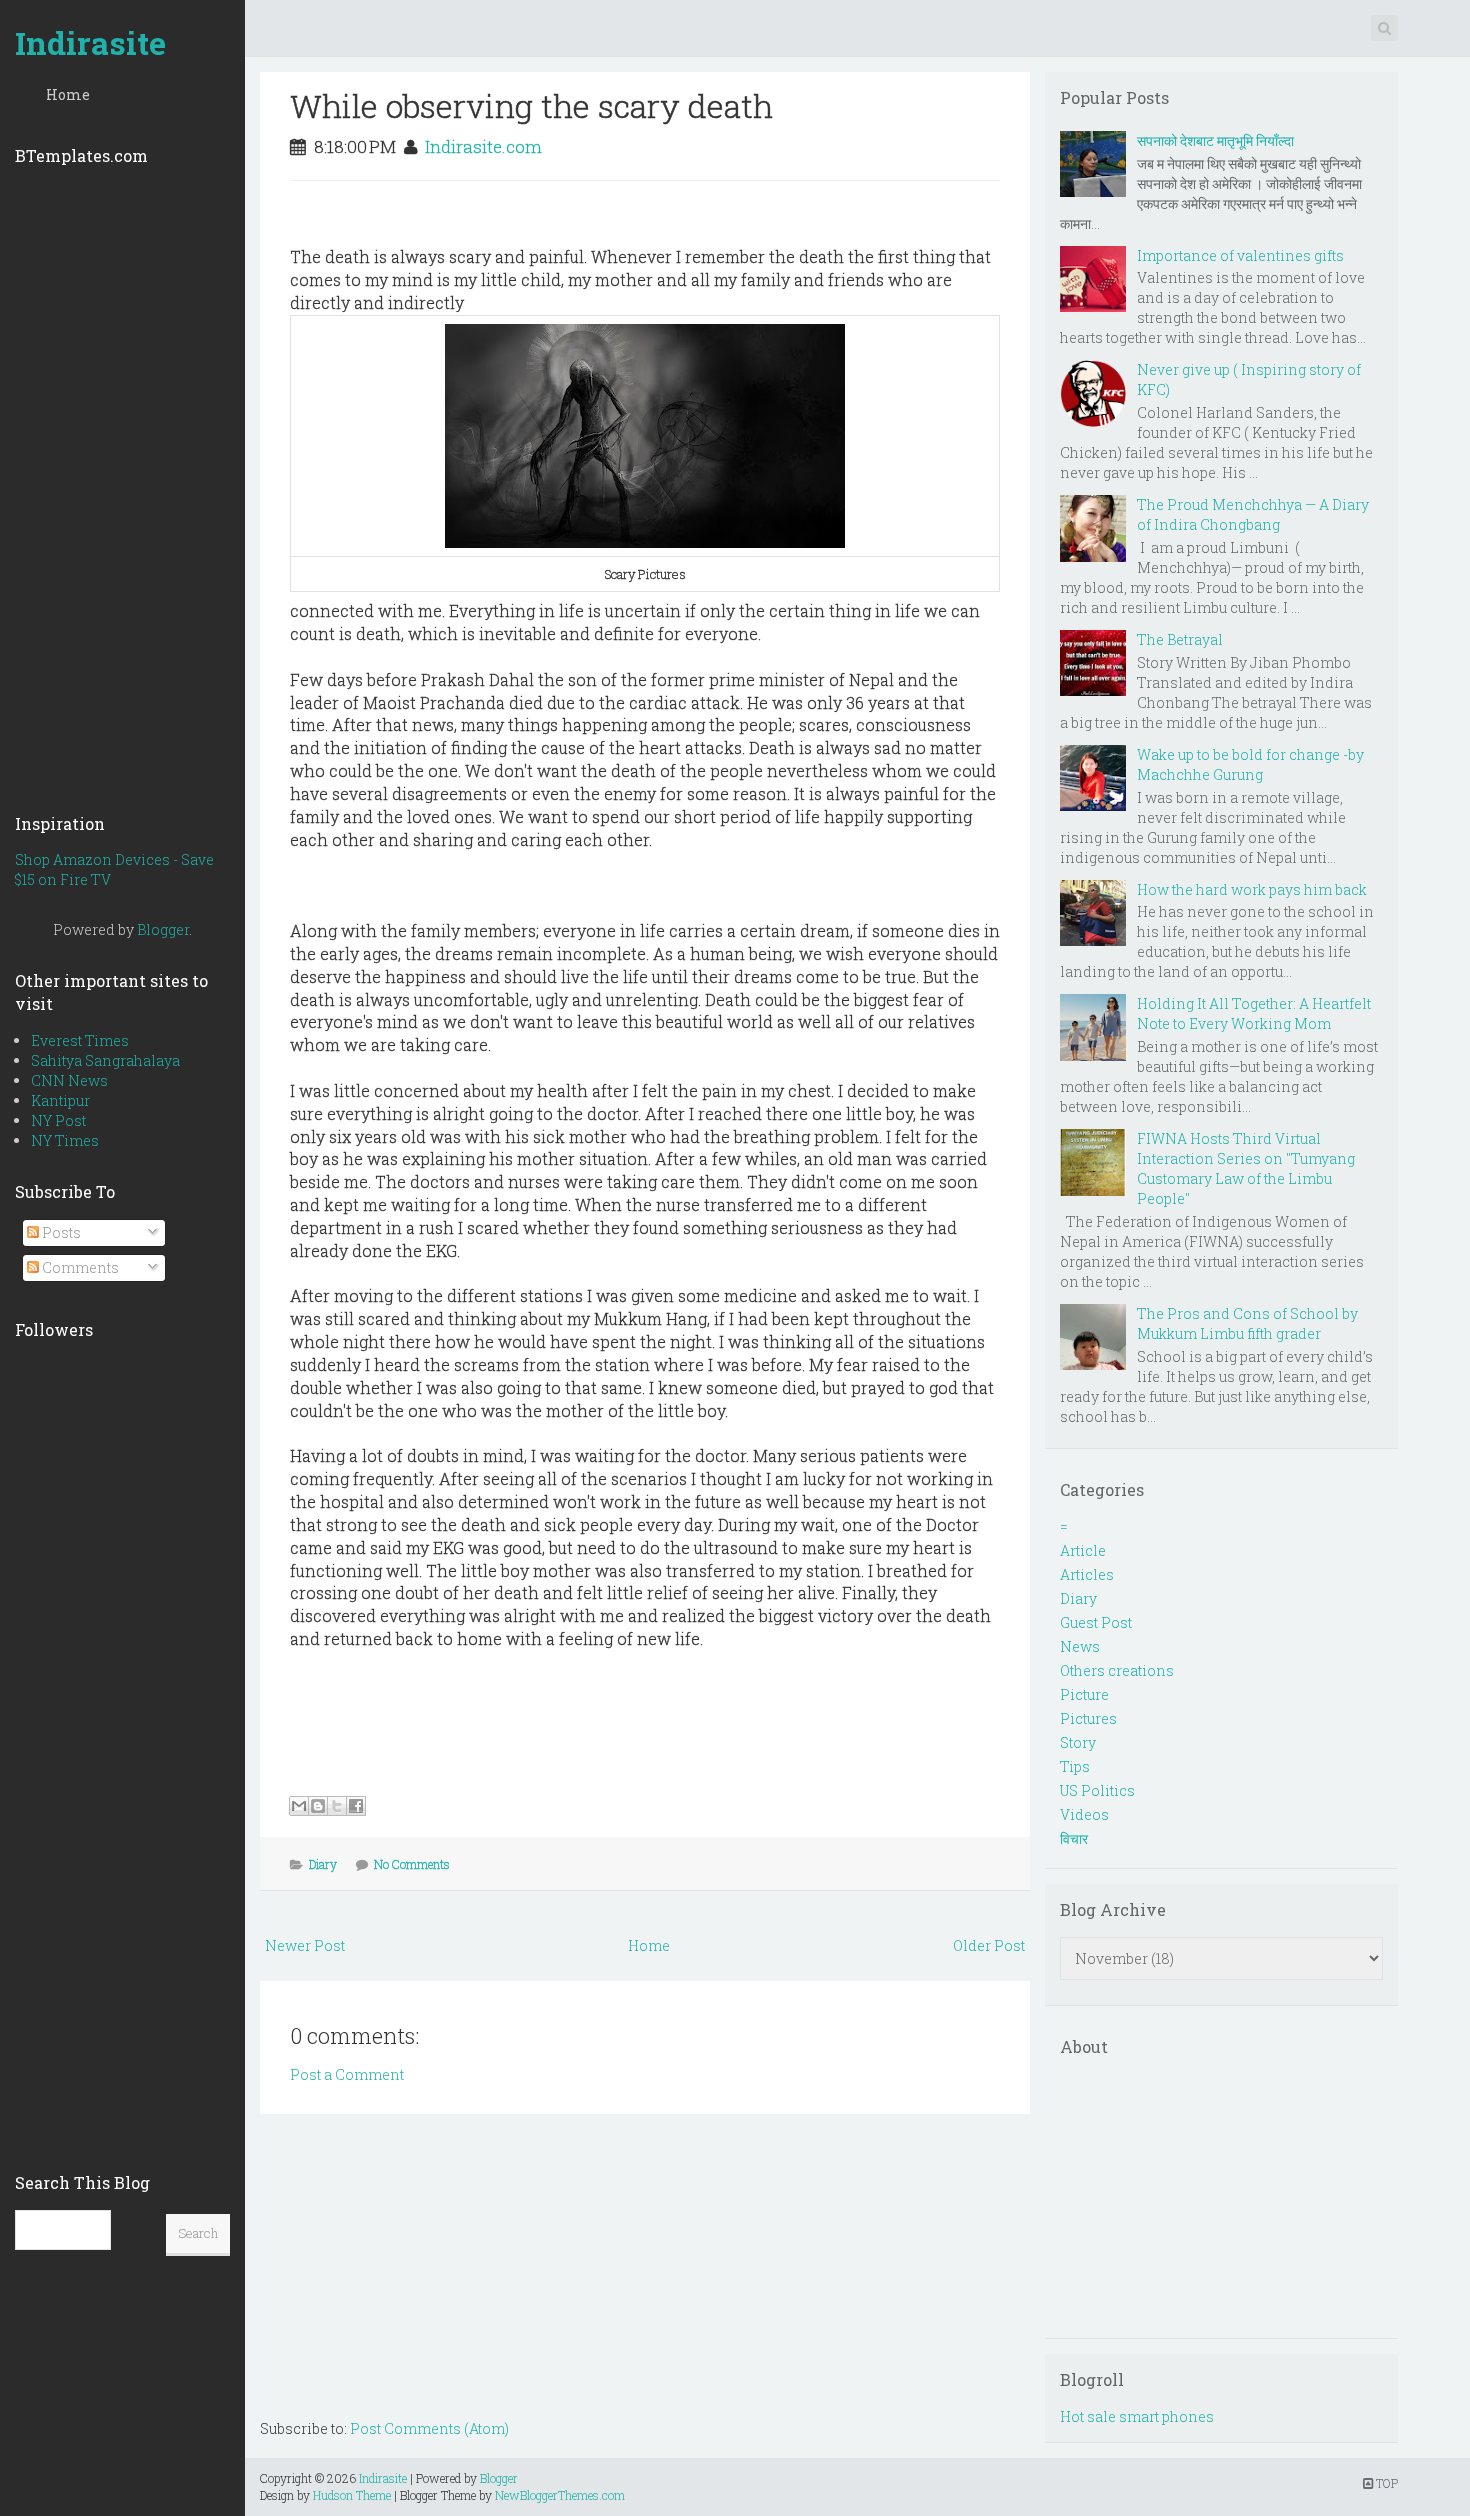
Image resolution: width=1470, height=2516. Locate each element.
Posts (60, 1232)
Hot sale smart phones (1137, 2416)
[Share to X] (337, 1806)
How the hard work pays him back (1252, 889)
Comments (79, 1267)
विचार (1074, 1838)
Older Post (989, 1945)
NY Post (58, 1120)
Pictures (1088, 1718)
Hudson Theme (352, 2495)
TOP (1385, 2483)
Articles (1087, 1574)
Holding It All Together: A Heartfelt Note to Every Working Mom (1254, 1013)
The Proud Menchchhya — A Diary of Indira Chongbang (1253, 514)
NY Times (65, 1140)
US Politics (1097, 1790)
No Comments (412, 1864)
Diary (323, 1864)
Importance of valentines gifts (1240, 255)
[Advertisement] (122, 483)
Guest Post (1096, 1622)
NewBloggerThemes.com (560, 2495)
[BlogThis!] (318, 1806)
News (1080, 1646)
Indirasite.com (483, 146)
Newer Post (305, 1945)
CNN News (69, 1080)
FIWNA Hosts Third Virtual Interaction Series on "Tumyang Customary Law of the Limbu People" (1246, 1168)
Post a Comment (347, 2074)
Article (1083, 1550)
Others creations (1117, 1670)
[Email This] (299, 1806)
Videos (1084, 1814)
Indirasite (90, 42)
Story (1078, 1742)
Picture (1084, 1694)
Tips (1075, 1766)
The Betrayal (1180, 639)
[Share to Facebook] (356, 1806)
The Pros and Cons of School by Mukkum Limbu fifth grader (1247, 1323)
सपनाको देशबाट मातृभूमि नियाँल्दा (1215, 140)
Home (68, 94)
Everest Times (80, 1040)
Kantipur (60, 1100)
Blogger (163, 929)
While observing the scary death (531, 105)
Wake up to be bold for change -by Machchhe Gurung (1250, 764)
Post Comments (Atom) (429, 2428)
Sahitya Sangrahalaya (105, 1060)
